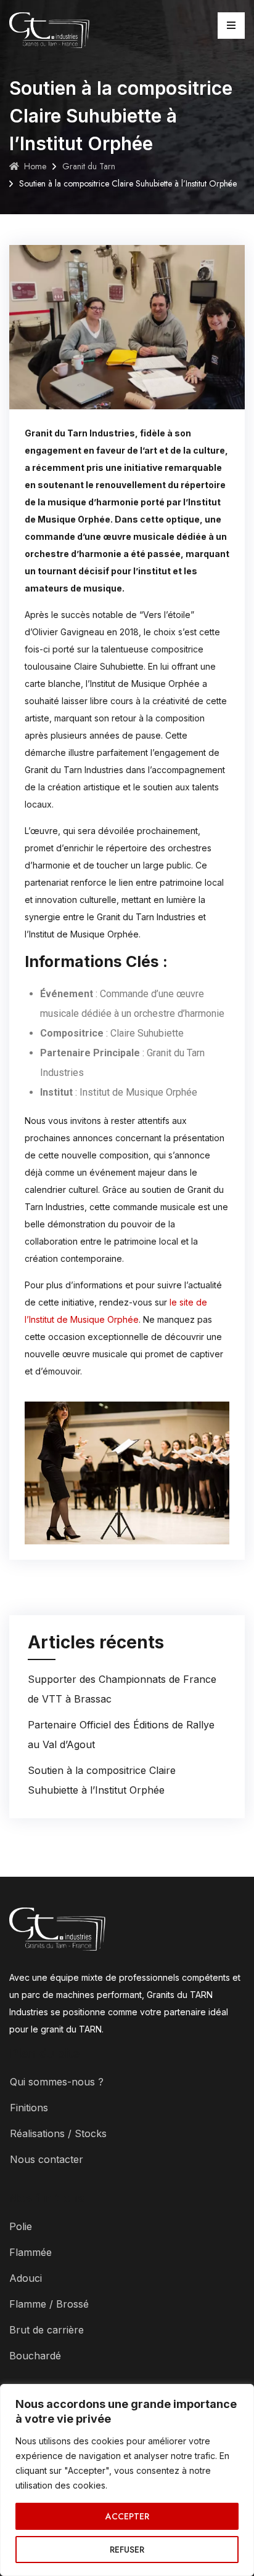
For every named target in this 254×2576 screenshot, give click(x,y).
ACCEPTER (127, 2516)
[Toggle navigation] (231, 26)
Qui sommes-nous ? (57, 2082)
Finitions (29, 2108)
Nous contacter (47, 2159)
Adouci (26, 2278)
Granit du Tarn (89, 166)
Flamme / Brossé (49, 2304)
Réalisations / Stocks (58, 2133)
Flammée (31, 2252)
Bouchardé (35, 2356)
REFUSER (127, 2550)
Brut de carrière (47, 2330)
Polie (21, 2226)
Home (35, 166)
